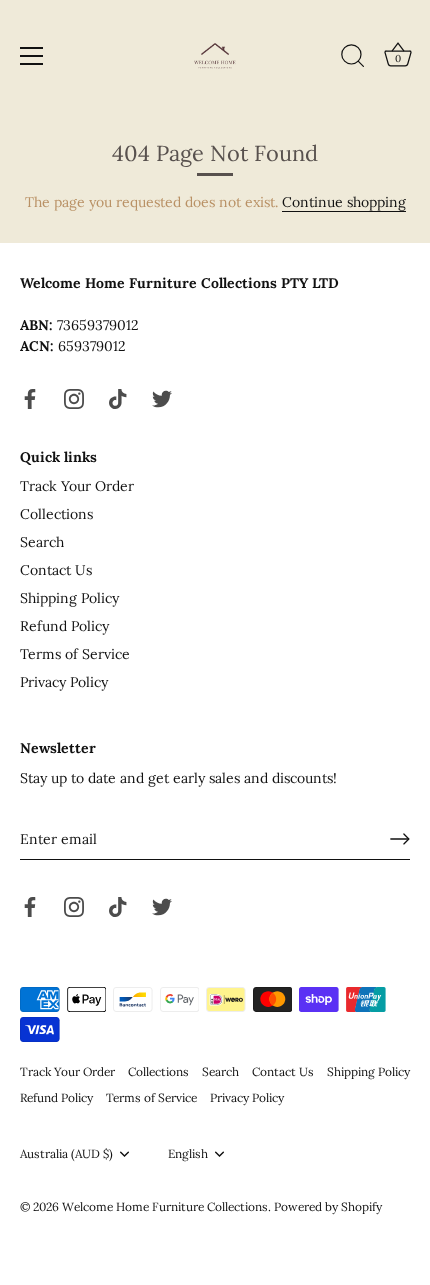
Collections (56, 514)
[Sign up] (400, 839)
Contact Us (56, 570)
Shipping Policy (69, 598)
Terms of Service (75, 654)
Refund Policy (64, 626)
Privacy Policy (64, 682)
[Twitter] (162, 397)
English (188, 1154)
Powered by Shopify (328, 1206)
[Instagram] (74, 397)
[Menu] (32, 56)
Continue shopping (344, 202)
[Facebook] (30, 397)
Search (42, 542)
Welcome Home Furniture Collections (165, 1206)
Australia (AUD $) (66, 1154)
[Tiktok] (118, 397)
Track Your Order (77, 486)
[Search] (353, 59)
